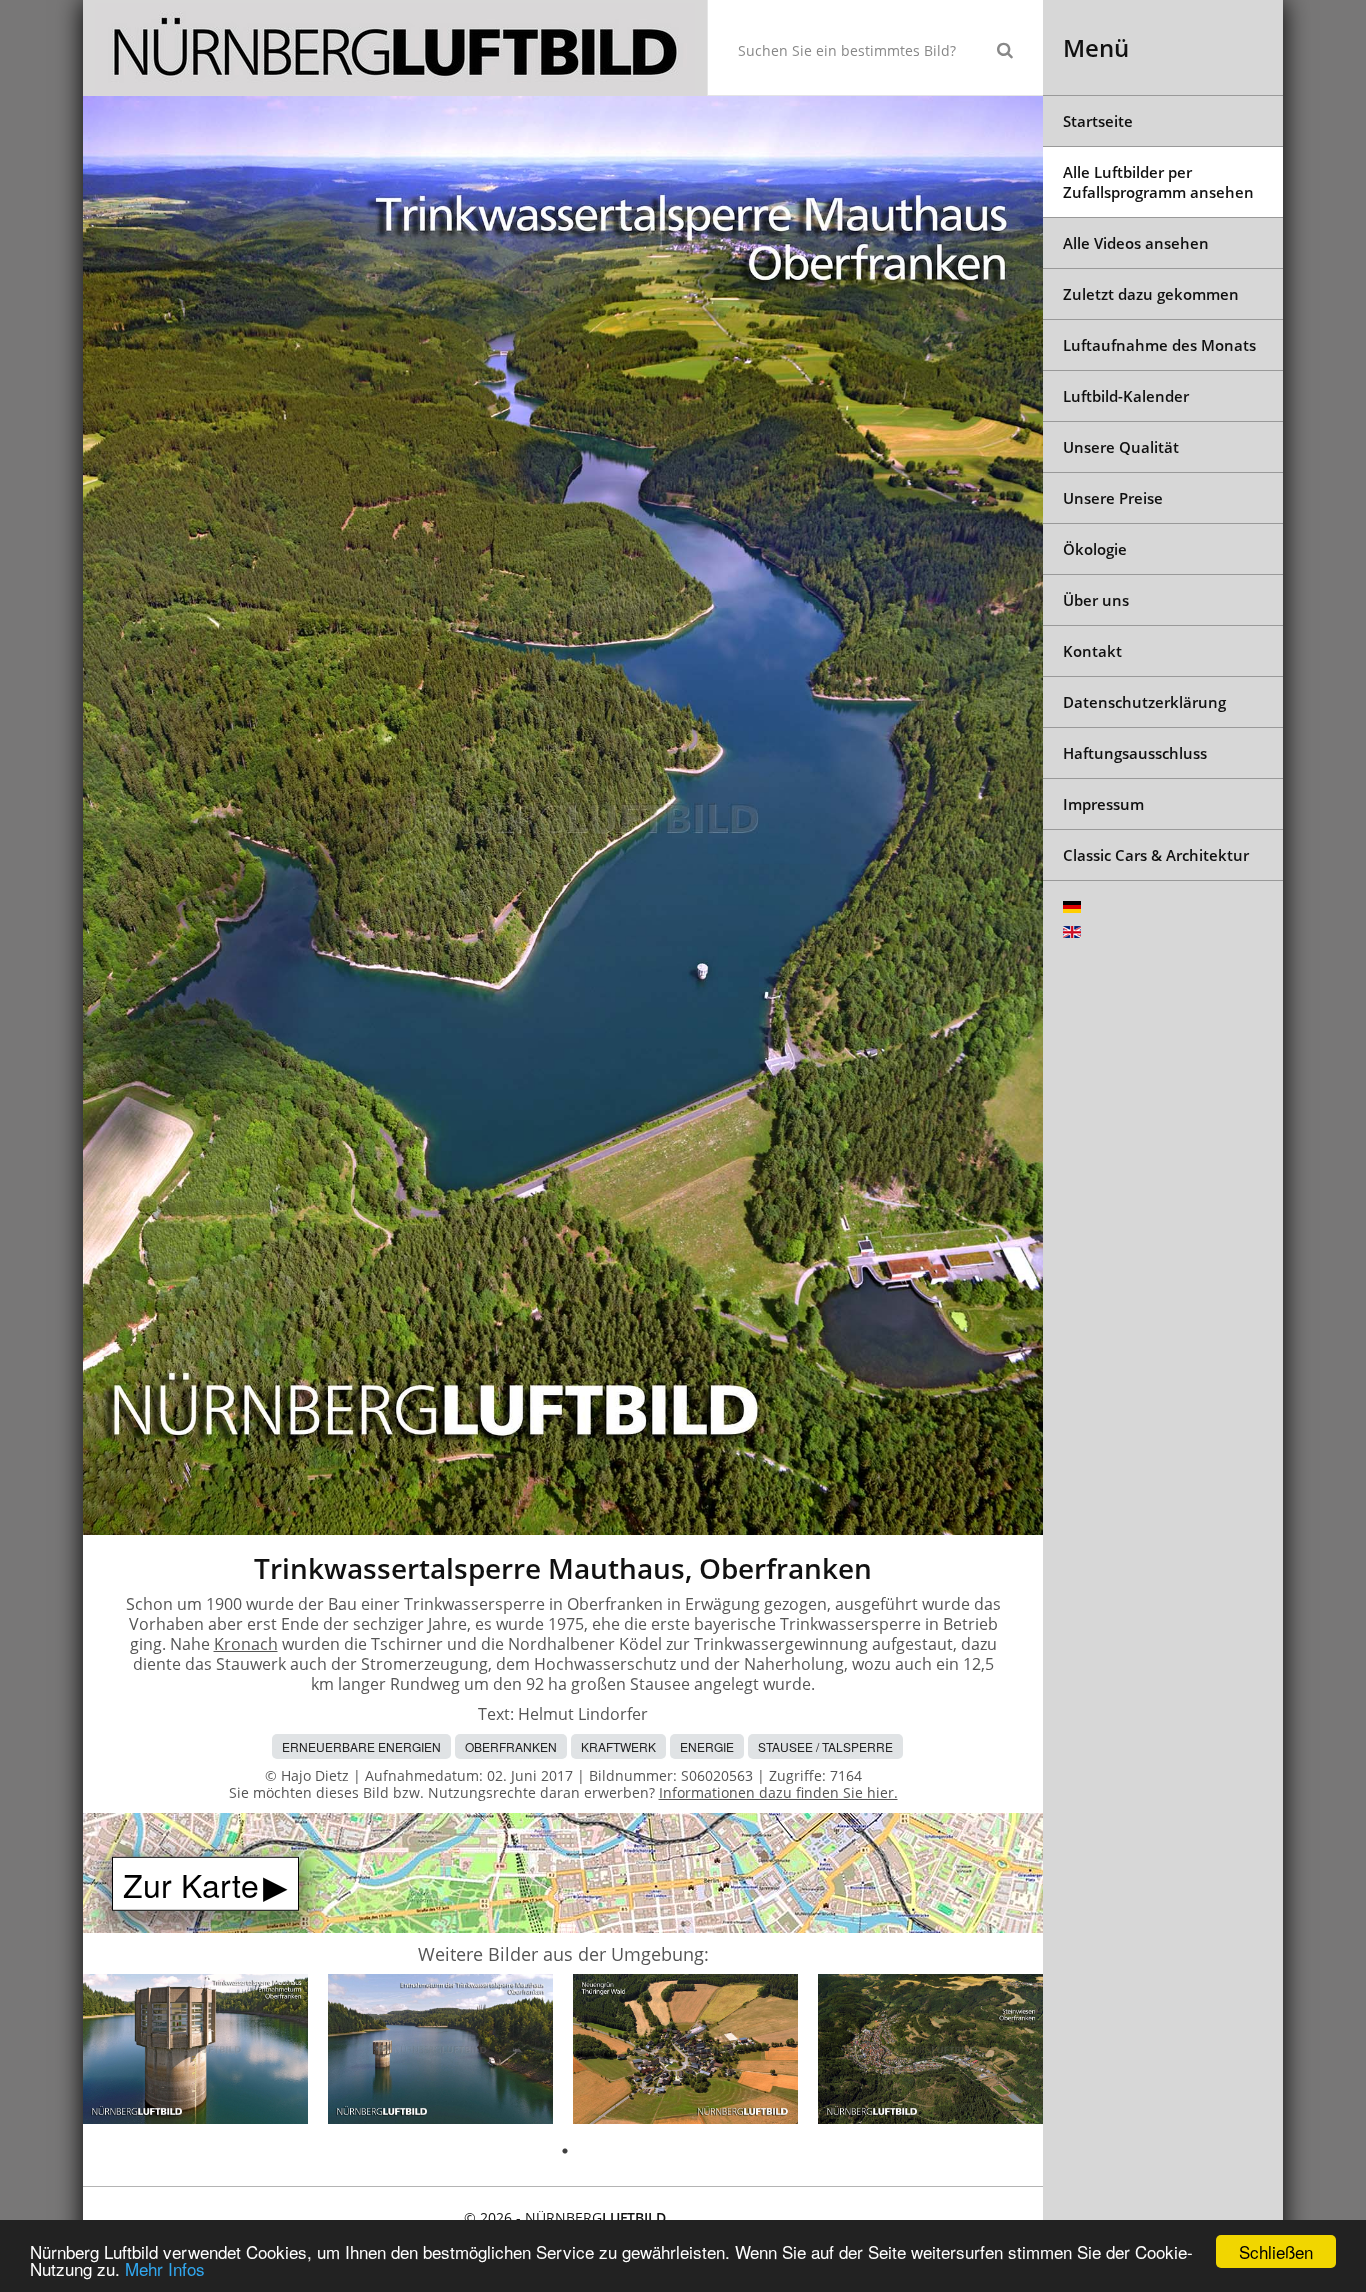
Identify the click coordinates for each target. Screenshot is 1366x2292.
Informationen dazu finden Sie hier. (778, 1792)
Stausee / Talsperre (825, 1746)
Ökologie (1095, 549)
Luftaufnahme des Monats (1159, 345)
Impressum (1103, 804)
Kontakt (1092, 651)
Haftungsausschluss (1135, 753)
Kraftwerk (618, 1746)
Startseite (1098, 121)
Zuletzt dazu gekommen (1151, 294)
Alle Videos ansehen (1136, 243)
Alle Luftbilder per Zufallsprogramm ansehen (1158, 182)
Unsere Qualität (1121, 447)
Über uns (1096, 600)
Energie (707, 1746)
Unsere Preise (1113, 498)
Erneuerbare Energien (361, 1746)
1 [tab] (565, 2151)
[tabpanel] (195, 2052)
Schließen (1276, 2251)
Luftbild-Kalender (1126, 396)
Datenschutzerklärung (1144, 702)
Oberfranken (511, 1746)
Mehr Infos (165, 2268)
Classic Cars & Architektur (1156, 855)
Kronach (246, 1644)
